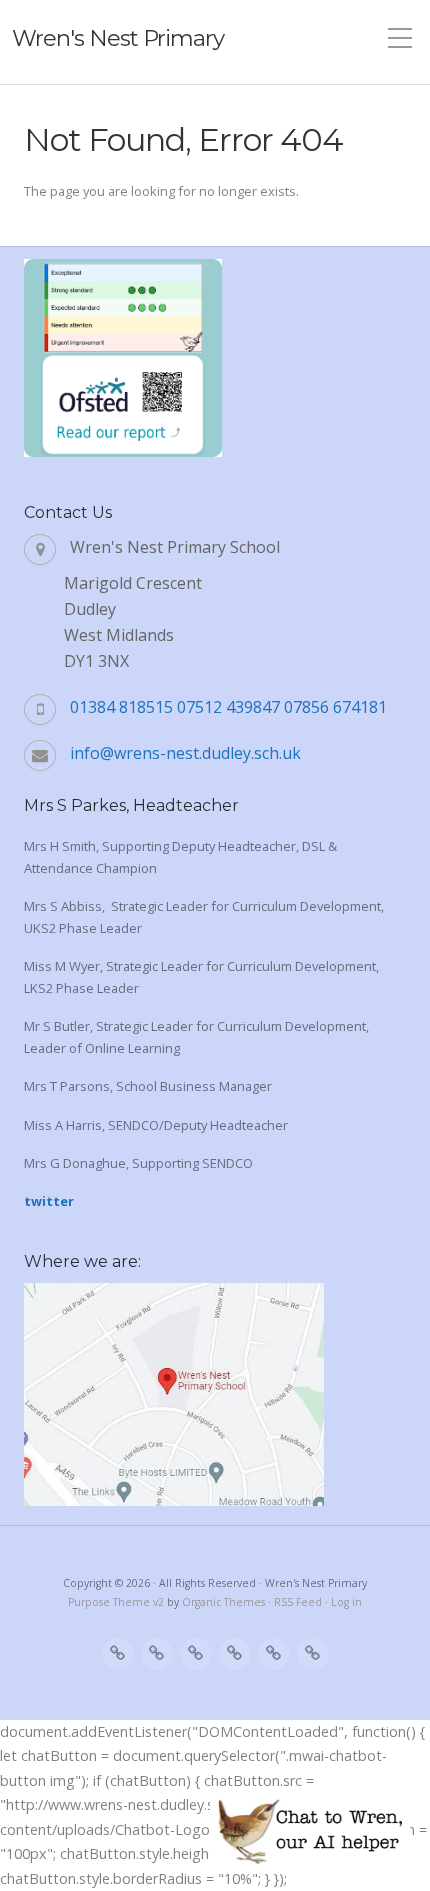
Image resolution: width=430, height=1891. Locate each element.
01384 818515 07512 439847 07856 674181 (228, 707)
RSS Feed (298, 1602)
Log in (346, 1602)
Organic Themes (223, 1602)
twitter (49, 1201)
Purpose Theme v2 (116, 1602)
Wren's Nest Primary (118, 38)
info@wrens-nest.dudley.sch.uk (185, 753)
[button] (310, 1831)
